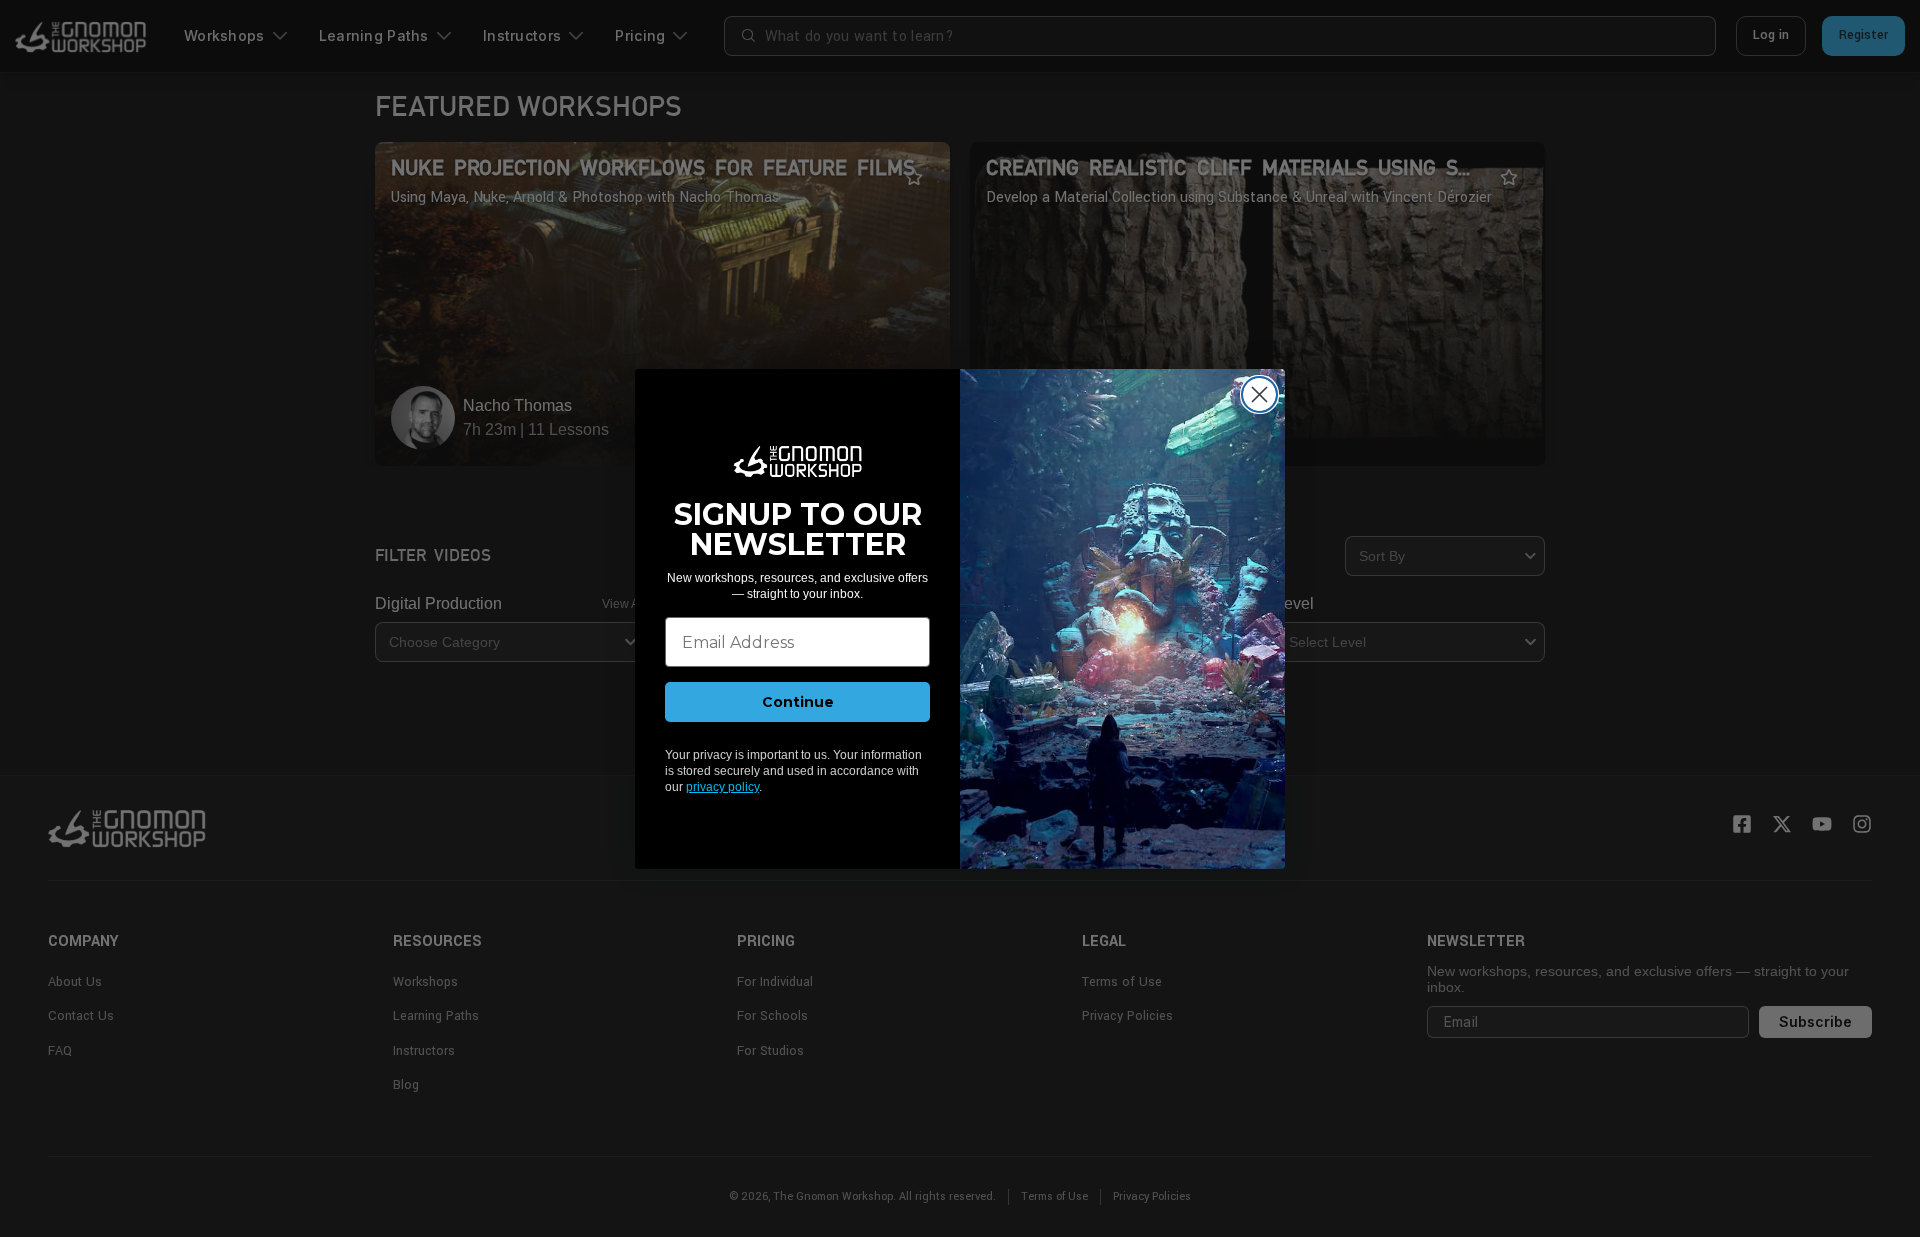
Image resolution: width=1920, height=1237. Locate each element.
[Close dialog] (1259, 394)
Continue (798, 702)
